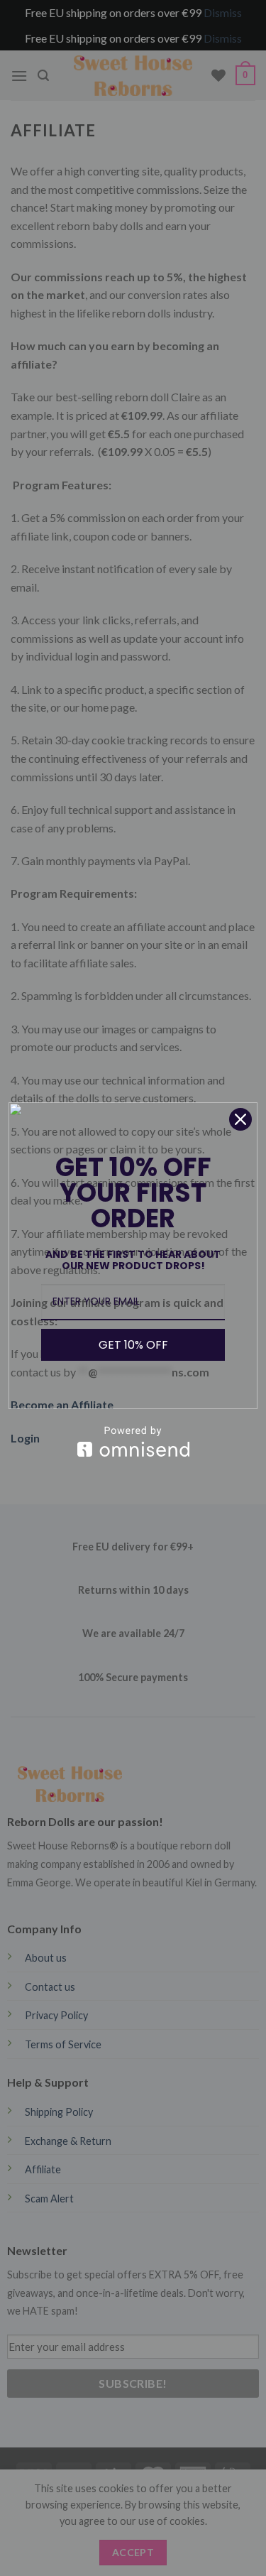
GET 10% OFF (133, 1345)
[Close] (240, 1119)
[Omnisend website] (133, 1441)
